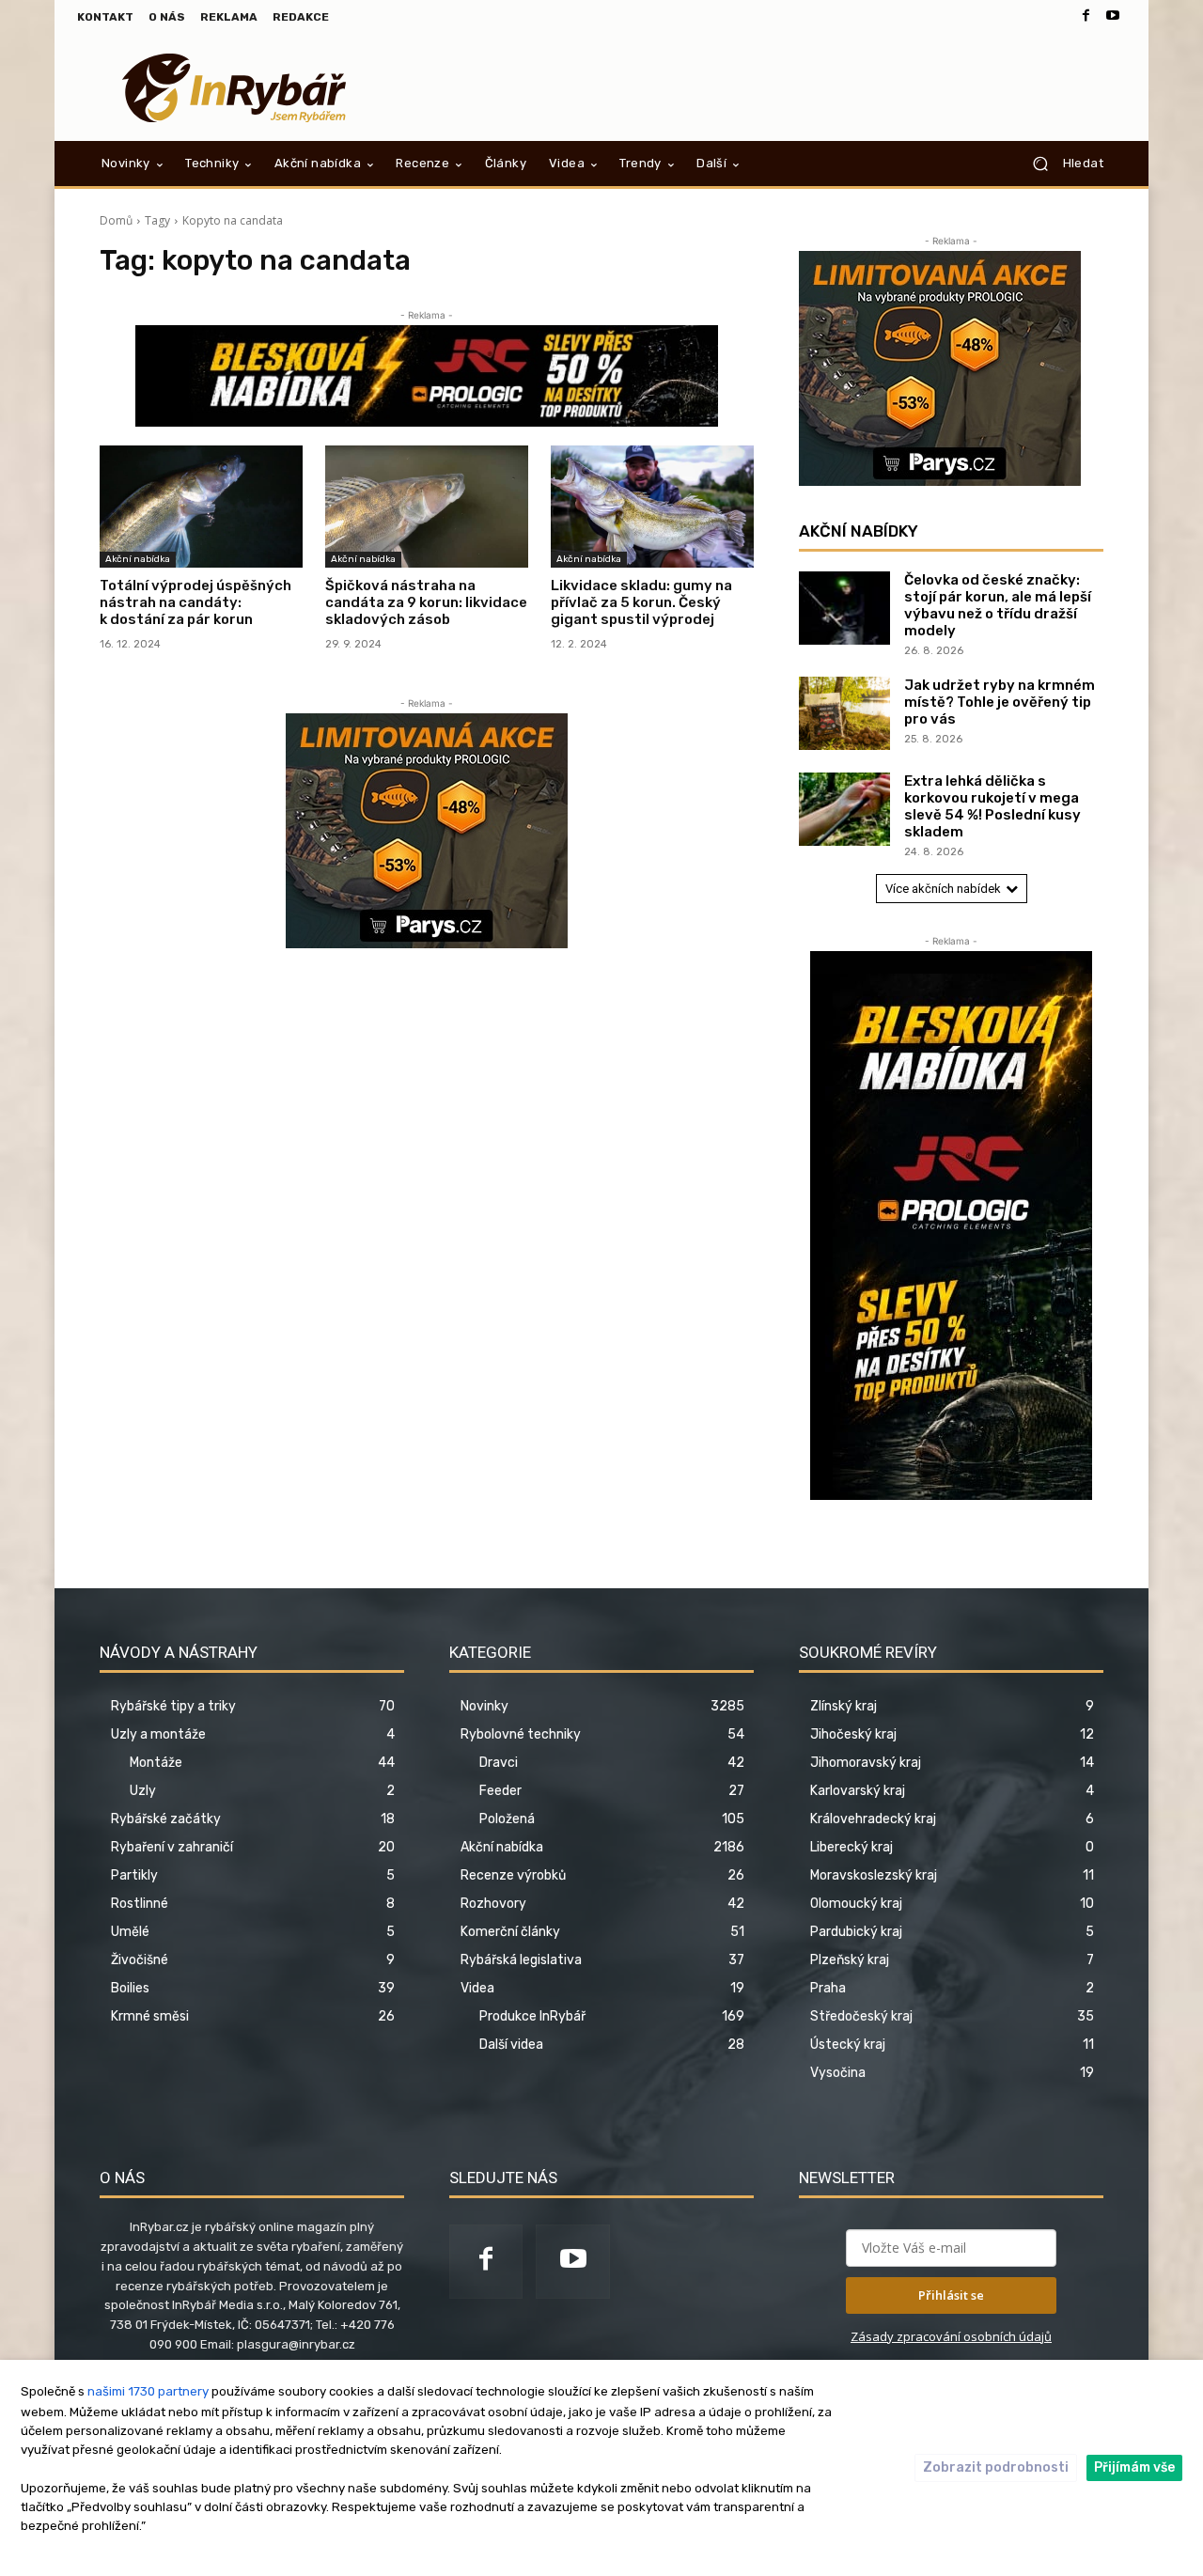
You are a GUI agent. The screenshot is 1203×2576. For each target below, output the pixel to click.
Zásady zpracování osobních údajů (951, 2336)
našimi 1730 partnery (148, 2391)
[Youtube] (1113, 17)
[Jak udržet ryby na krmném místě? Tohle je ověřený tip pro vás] (844, 713)
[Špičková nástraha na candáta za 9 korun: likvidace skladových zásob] (427, 507)
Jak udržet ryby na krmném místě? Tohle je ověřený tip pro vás (1000, 702)
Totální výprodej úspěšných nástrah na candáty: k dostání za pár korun (195, 602)
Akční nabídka (138, 559)
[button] (1061, 164)
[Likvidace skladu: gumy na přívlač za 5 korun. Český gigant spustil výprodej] (652, 507)
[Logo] (234, 88)
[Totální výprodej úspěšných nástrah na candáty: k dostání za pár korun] (201, 507)
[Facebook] (1086, 17)
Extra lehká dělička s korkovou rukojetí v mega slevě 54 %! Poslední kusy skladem (992, 806)
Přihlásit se (951, 2295)
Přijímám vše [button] (1134, 2467)
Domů (116, 220)
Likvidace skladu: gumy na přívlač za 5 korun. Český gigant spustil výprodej (641, 602)
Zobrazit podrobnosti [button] (996, 2467)
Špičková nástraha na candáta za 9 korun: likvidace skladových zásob (426, 602)
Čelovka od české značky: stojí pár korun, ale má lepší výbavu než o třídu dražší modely (998, 605)
